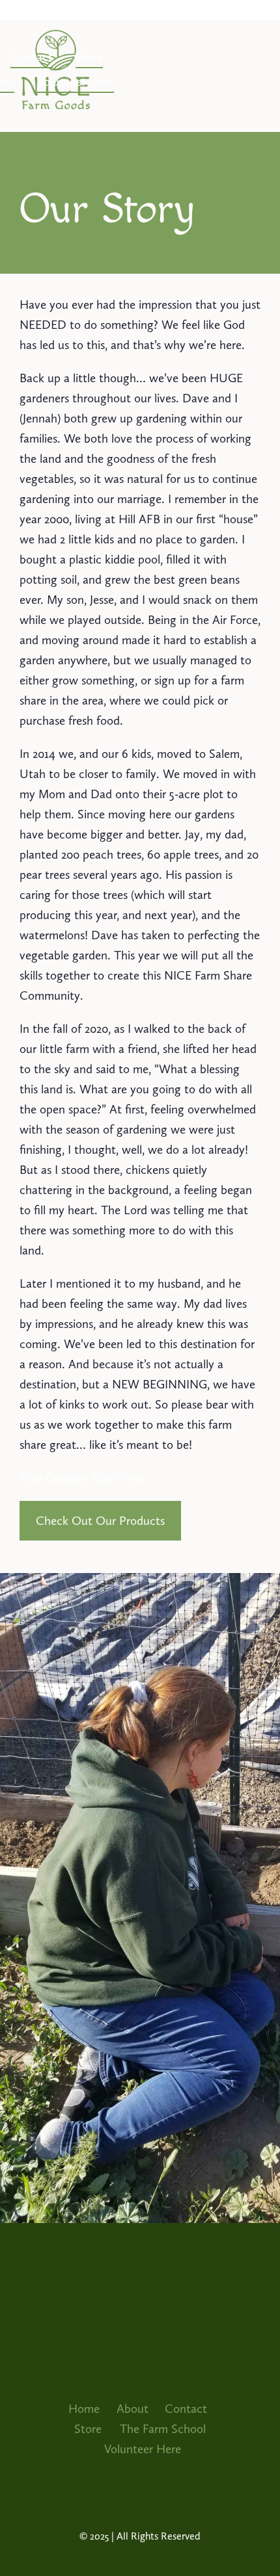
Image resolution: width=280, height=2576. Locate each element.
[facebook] (159, 2487)
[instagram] (121, 2487)
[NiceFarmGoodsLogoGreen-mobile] (56, 36)
